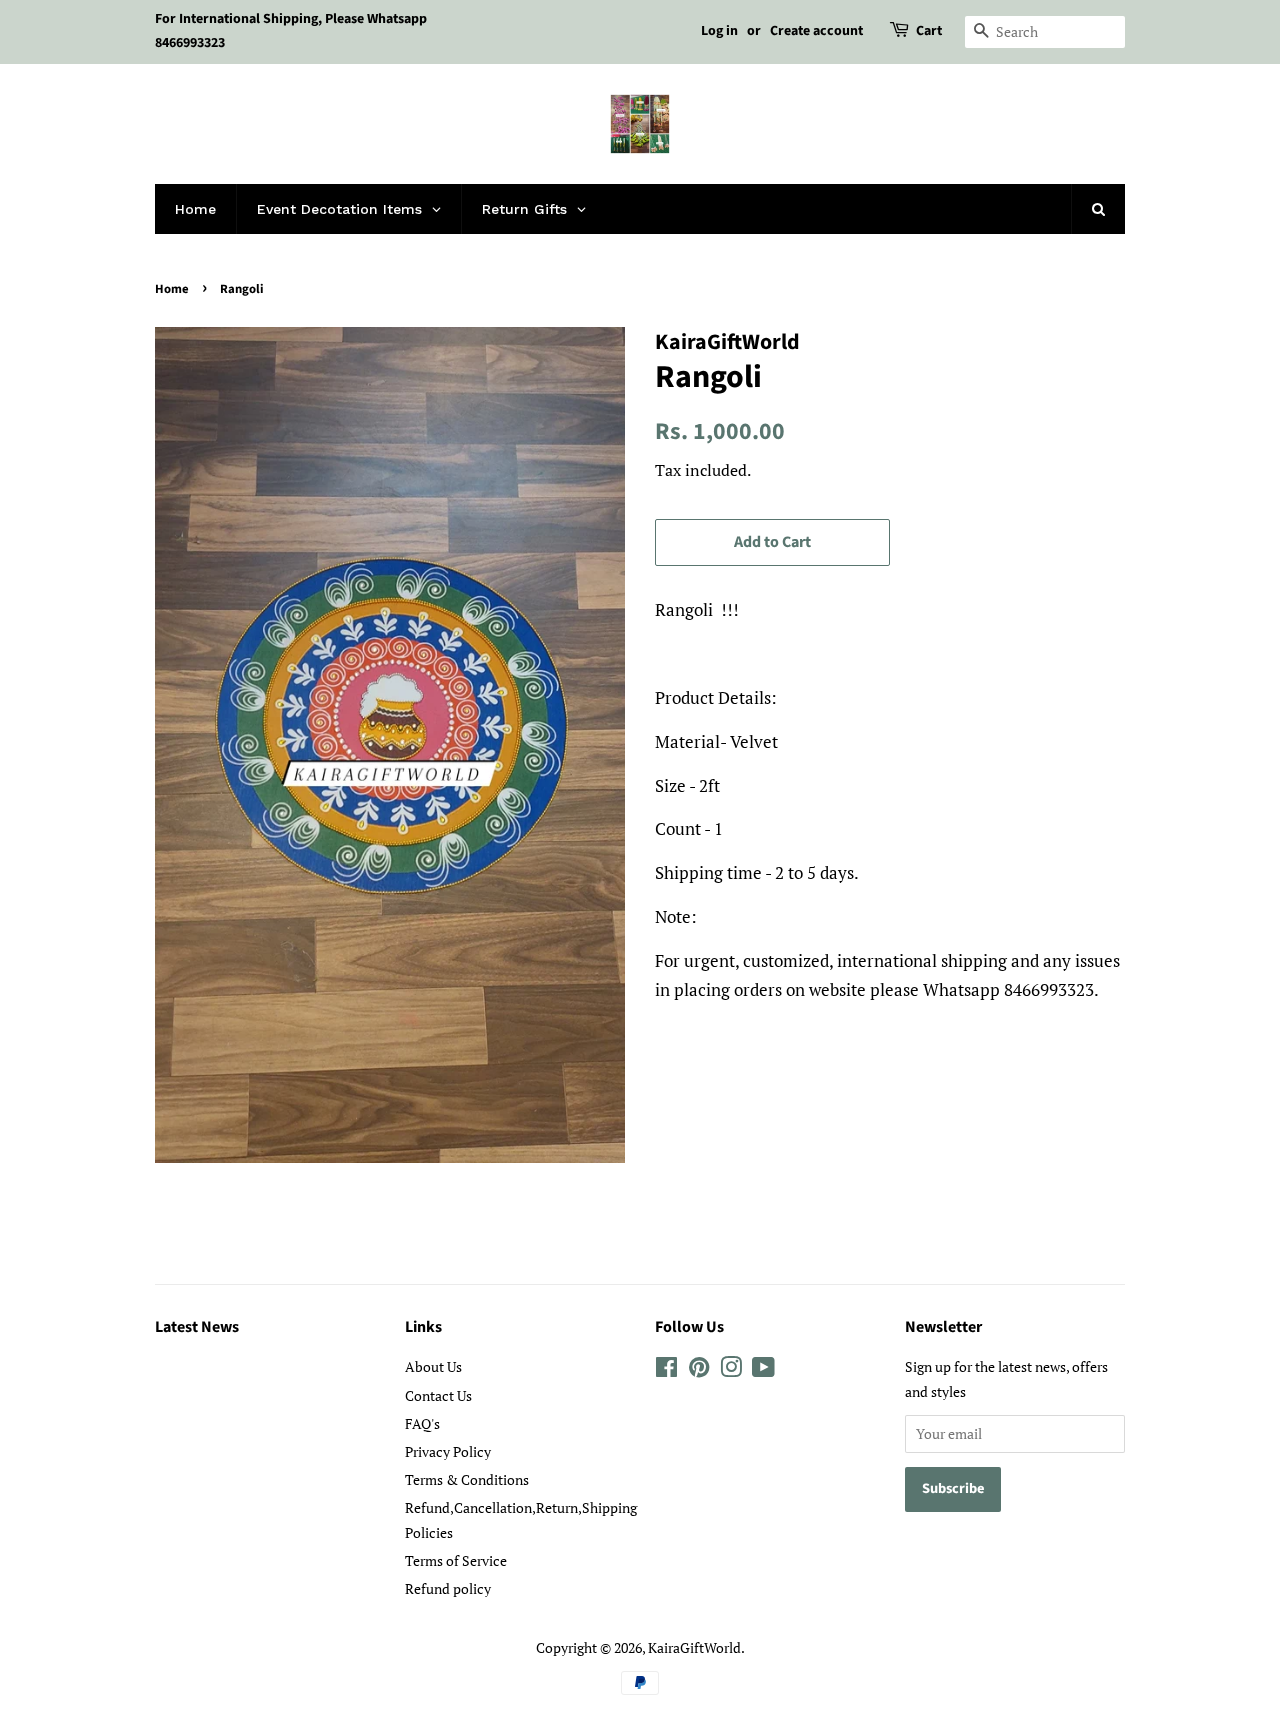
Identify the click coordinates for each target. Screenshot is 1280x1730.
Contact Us (438, 1395)
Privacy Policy (448, 1451)
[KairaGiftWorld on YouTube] (763, 1370)
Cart (929, 31)
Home (172, 289)
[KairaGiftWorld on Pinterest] (699, 1370)
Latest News (197, 1327)
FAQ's (422, 1423)
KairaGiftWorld (694, 1647)
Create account (816, 31)
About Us (433, 1366)
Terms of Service (456, 1560)
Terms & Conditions (467, 1479)
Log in (719, 31)
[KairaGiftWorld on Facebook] (666, 1370)
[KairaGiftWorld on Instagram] (731, 1370)
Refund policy (448, 1588)
